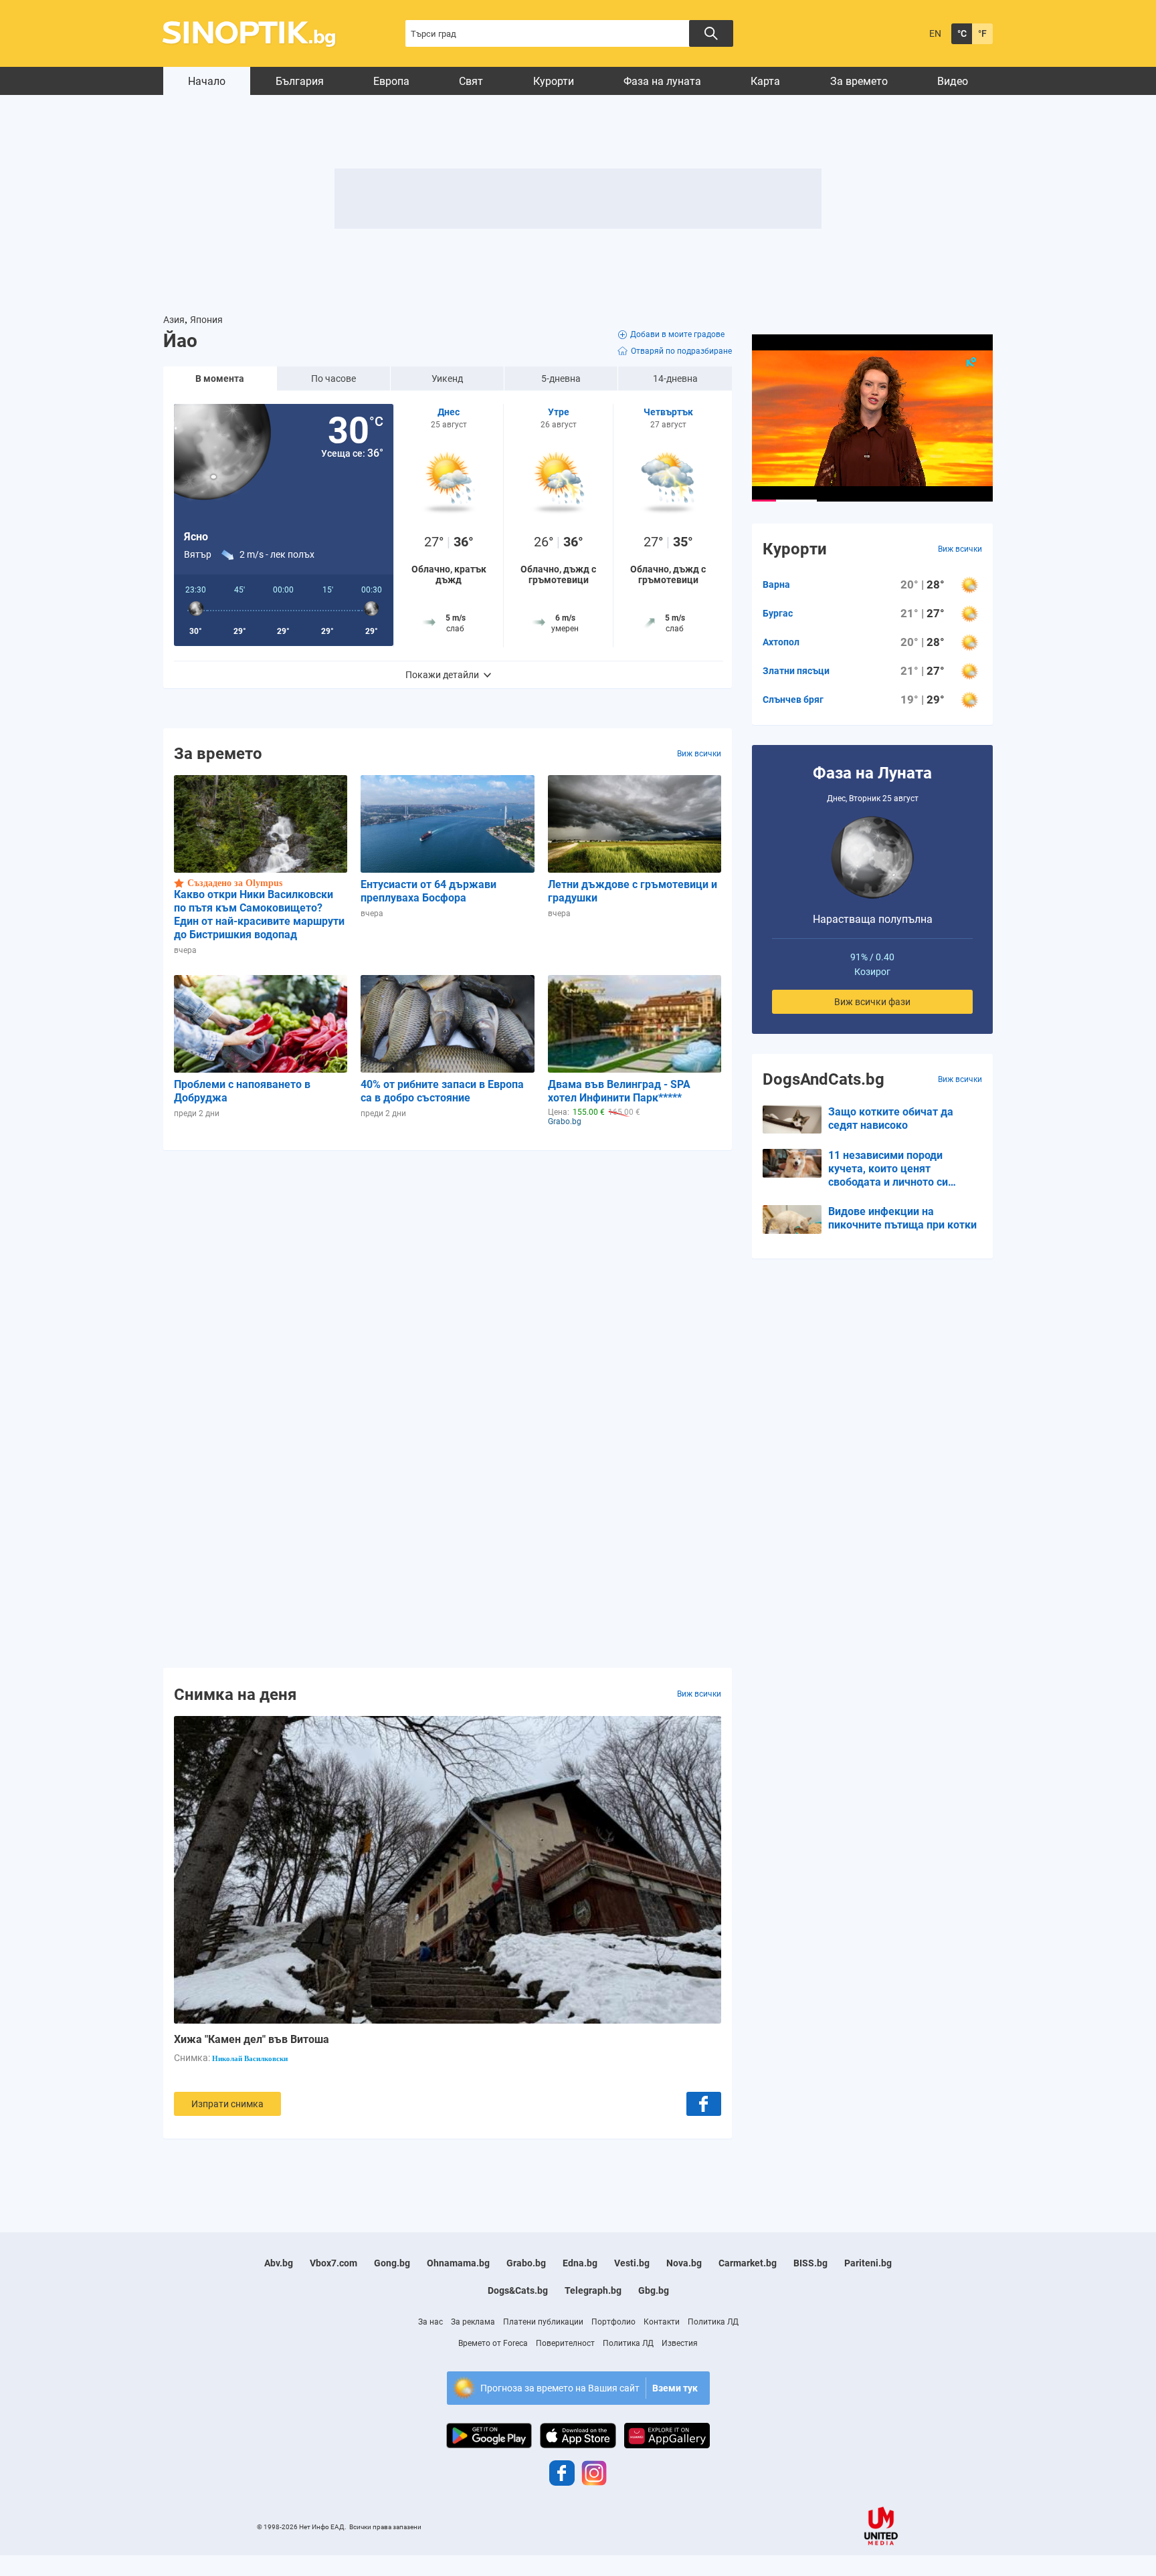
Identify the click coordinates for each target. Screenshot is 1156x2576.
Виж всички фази (872, 1002)
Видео (953, 81)
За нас (430, 2322)
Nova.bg (684, 2263)
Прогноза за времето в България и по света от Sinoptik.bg (257, 34)
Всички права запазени (385, 2527)
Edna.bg (580, 2263)
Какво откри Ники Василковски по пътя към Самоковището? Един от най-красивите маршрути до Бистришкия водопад (259, 915)
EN (935, 33)
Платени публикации (543, 2322)
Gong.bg (392, 2263)
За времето (859, 81)
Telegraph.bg (593, 2290)
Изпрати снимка (227, 2104)
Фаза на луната (662, 81)
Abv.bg (279, 2263)
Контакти (662, 2322)
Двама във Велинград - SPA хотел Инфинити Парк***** (619, 1091)
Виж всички (699, 754)
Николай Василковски (250, 2058)
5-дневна (561, 379)
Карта (765, 81)
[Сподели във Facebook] (704, 2104)
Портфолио (613, 2322)
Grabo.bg (526, 2263)
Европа (391, 81)
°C (962, 33)
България (300, 81)
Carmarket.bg (748, 2263)
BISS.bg (810, 2263)
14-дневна (675, 379)
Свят (471, 81)
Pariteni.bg (868, 2263)
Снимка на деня (235, 1694)
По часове (333, 379)
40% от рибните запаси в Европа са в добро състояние (442, 1091)
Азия (174, 320)
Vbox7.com (333, 2263)
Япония (206, 320)
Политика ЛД (713, 2322)
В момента (220, 379)
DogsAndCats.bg (824, 1079)
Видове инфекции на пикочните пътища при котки (902, 1218)
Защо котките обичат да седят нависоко (891, 1118)
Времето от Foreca (493, 2343)
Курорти (554, 81)
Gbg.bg (654, 2290)
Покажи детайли (442, 675)
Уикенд (447, 379)
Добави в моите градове (677, 334)
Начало (207, 81)
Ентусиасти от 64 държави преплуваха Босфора (428, 891)
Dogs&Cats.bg (518, 2290)
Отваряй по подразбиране (681, 351)
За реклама (473, 2322)
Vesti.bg (632, 2263)
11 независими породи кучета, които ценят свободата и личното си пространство (888, 1169)
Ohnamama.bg (458, 2263)
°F (982, 33)
